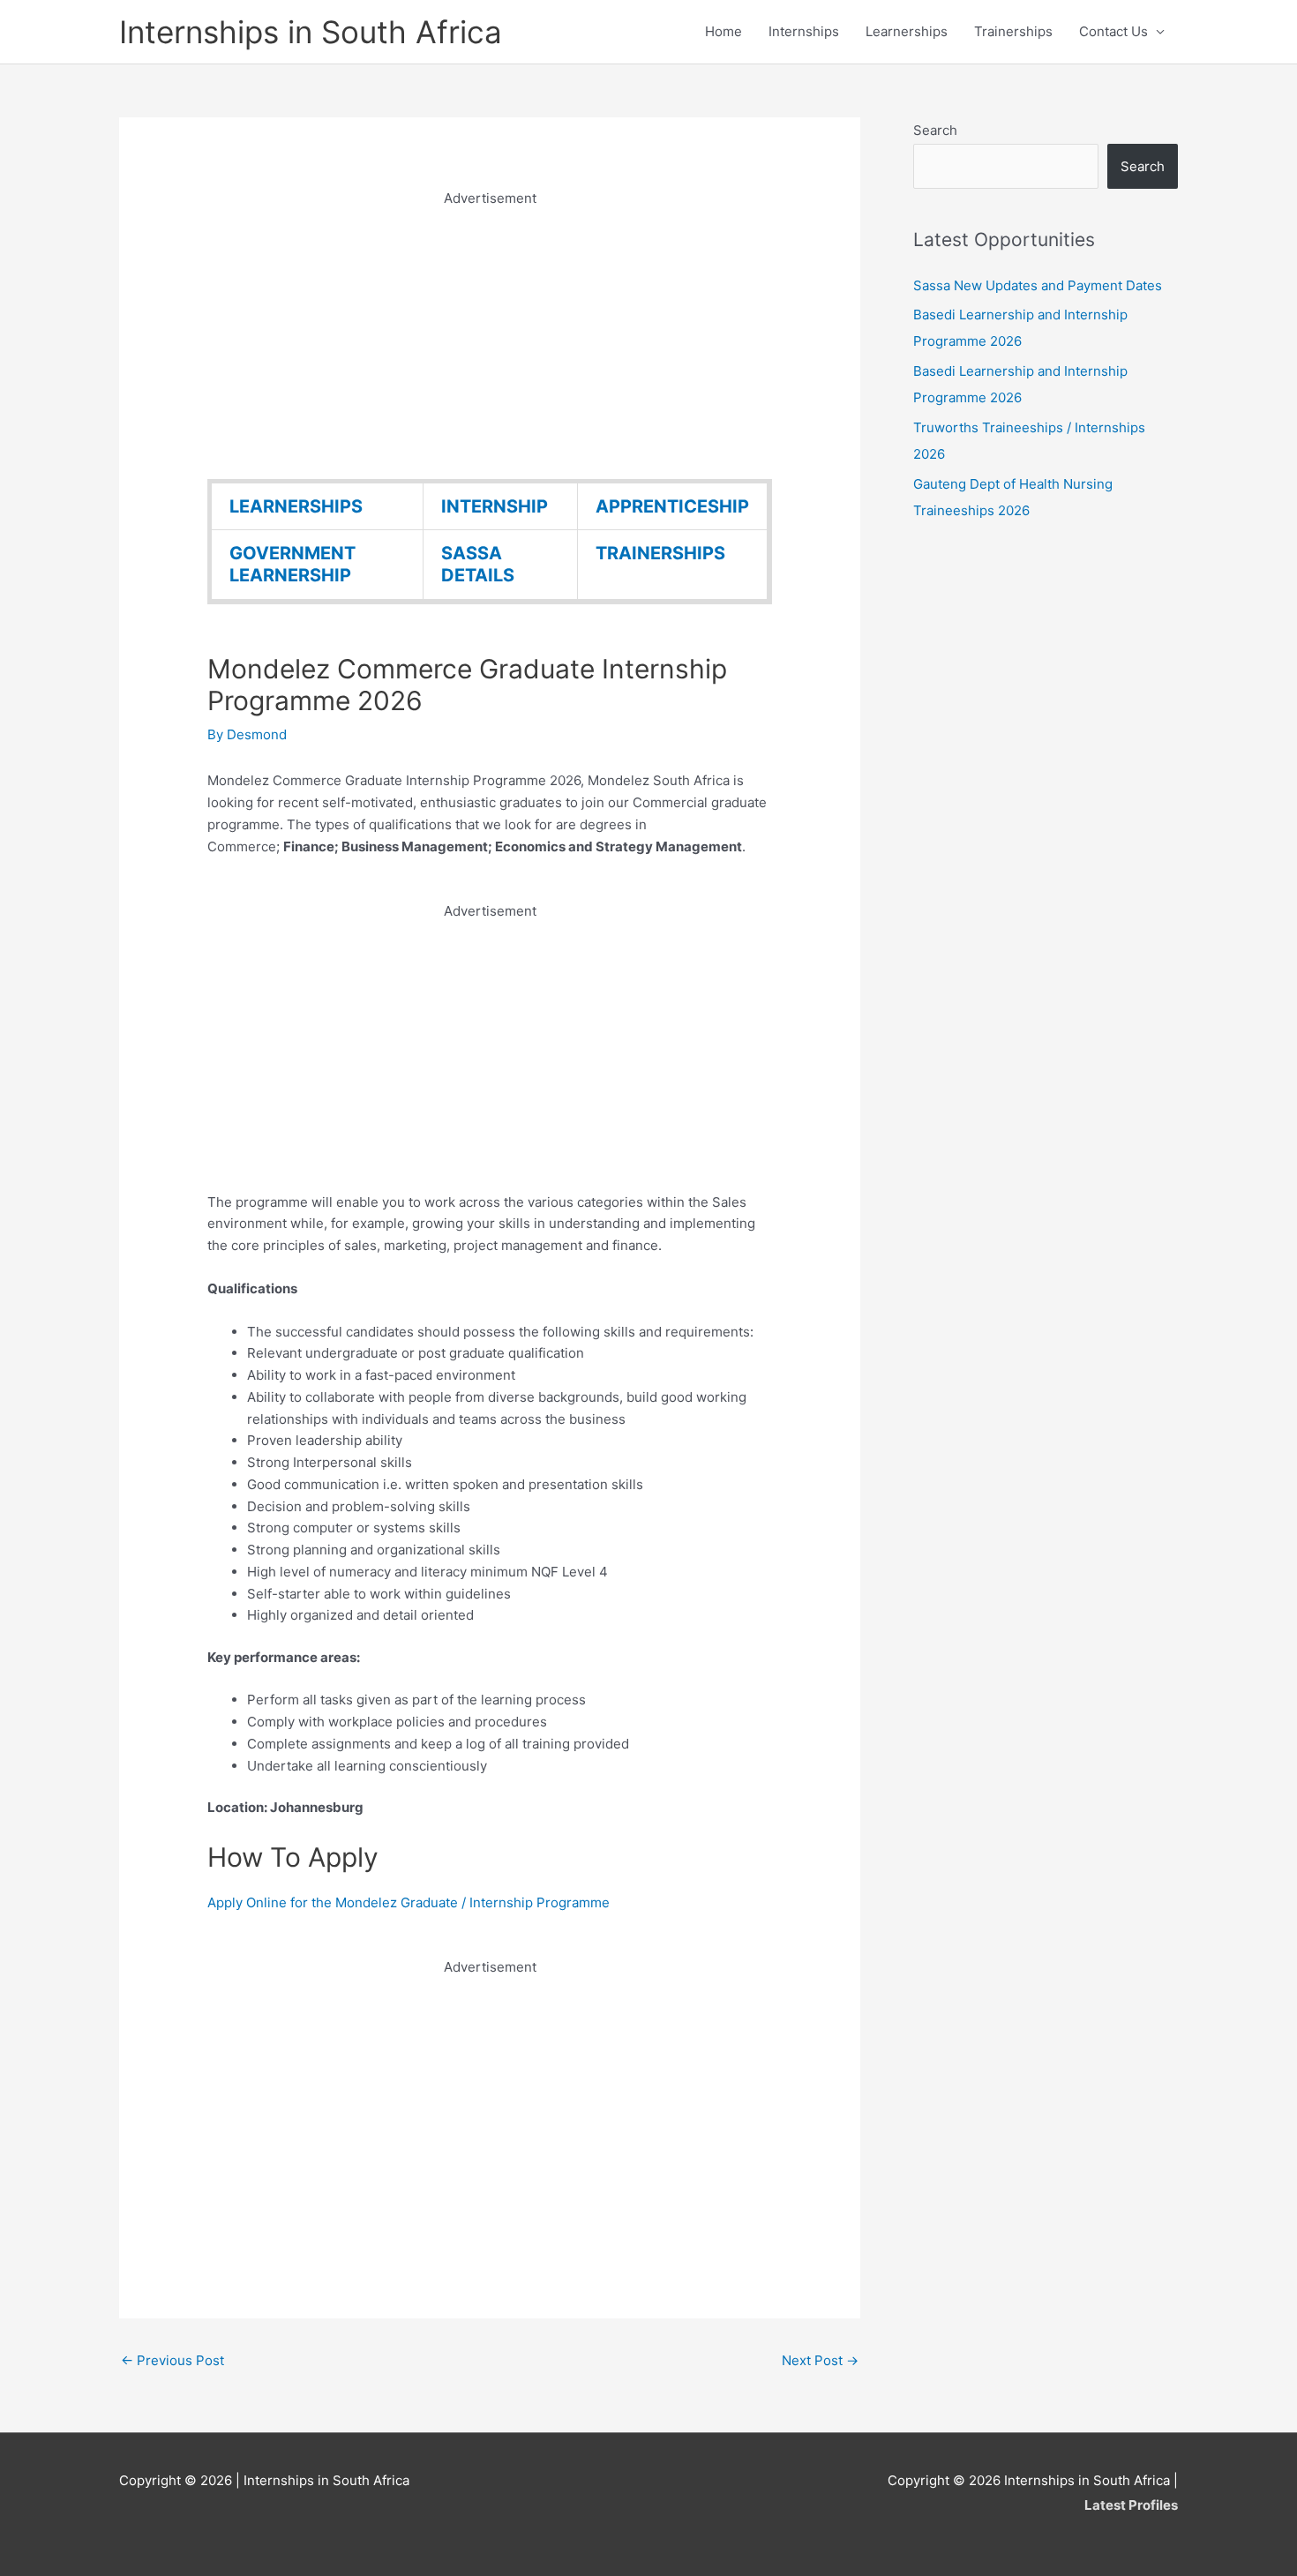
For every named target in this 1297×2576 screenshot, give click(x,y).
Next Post (820, 2360)
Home (723, 31)
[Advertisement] (490, 333)
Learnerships (907, 31)
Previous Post (172, 2360)
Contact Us (1113, 31)
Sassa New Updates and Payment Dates (1038, 285)
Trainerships (1013, 31)
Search (935, 130)
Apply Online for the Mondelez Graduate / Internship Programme (409, 1902)
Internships (804, 31)
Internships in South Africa (311, 32)
